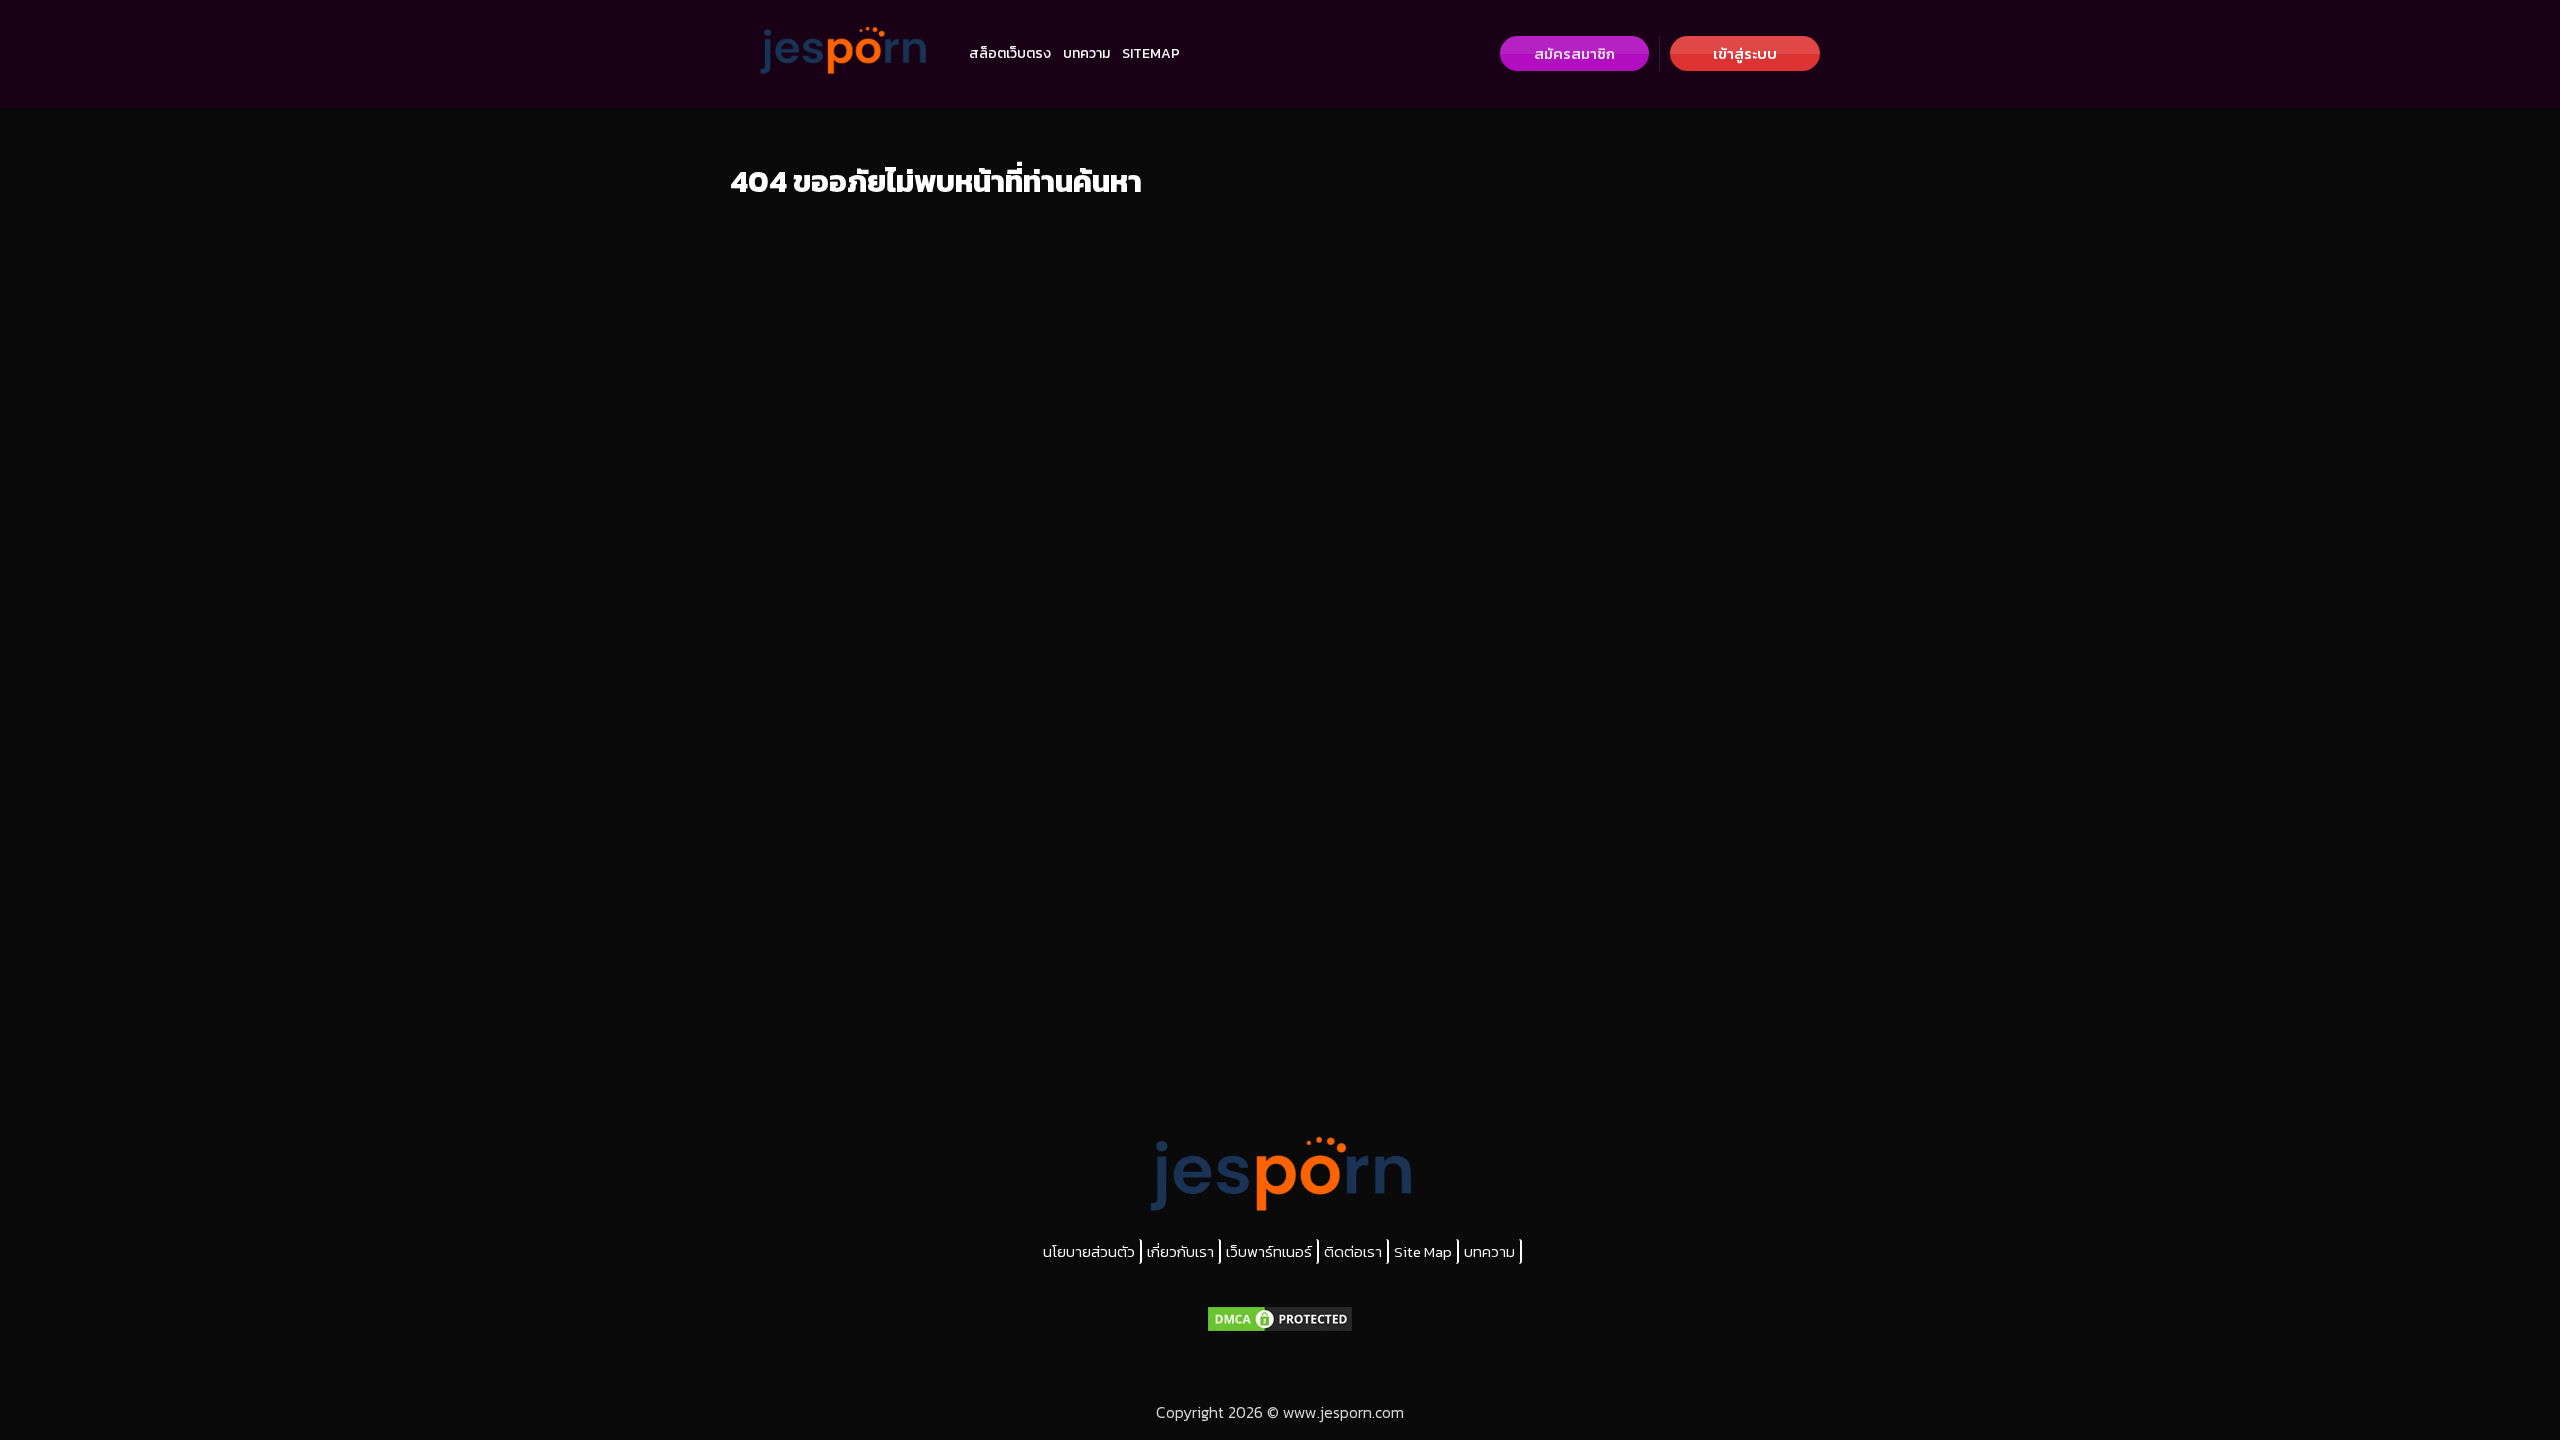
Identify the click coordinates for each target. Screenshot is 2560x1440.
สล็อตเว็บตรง (1010, 53)
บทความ (1086, 53)
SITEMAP (1151, 53)
